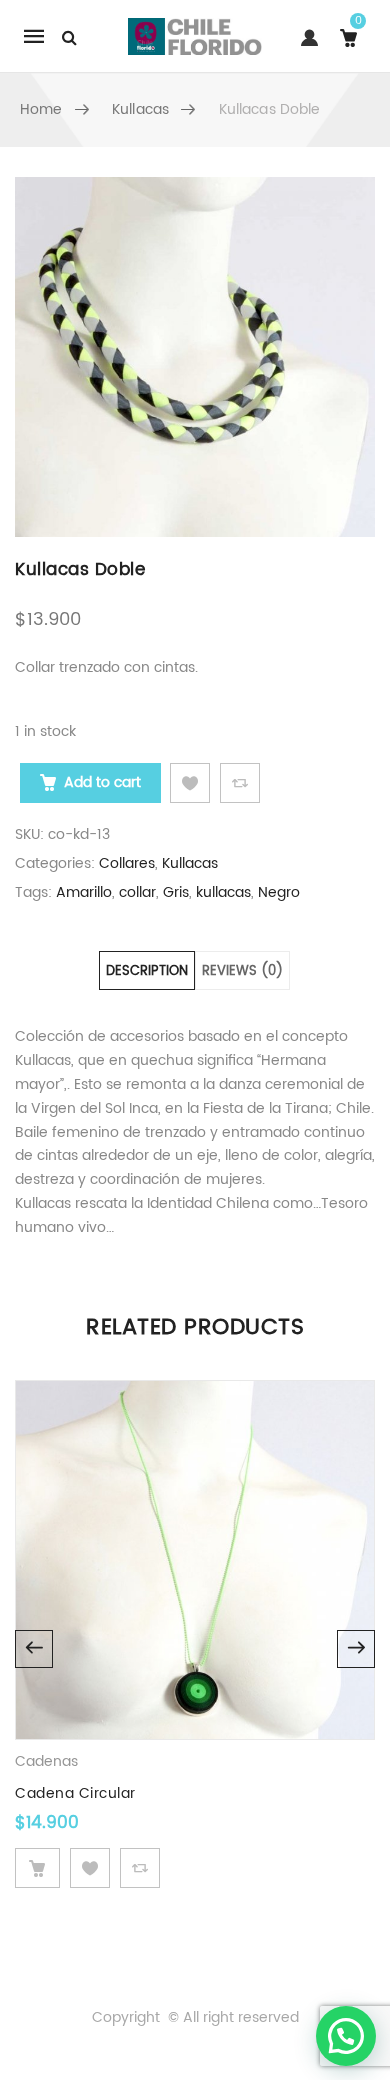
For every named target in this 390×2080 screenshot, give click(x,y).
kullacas (223, 892)
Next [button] (356, 1649)
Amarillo (84, 892)
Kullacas (140, 109)
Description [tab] (147, 971)
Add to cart (102, 782)
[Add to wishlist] (190, 783)
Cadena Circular (75, 1793)
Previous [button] (34, 1649)
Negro (279, 892)
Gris (176, 892)
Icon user (305, 47)
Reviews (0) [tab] (242, 971)
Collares (127, 863)
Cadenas (46, 1761)
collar (137, 892)
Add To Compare (240, 783)
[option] (195, 357)
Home (41, 109)
